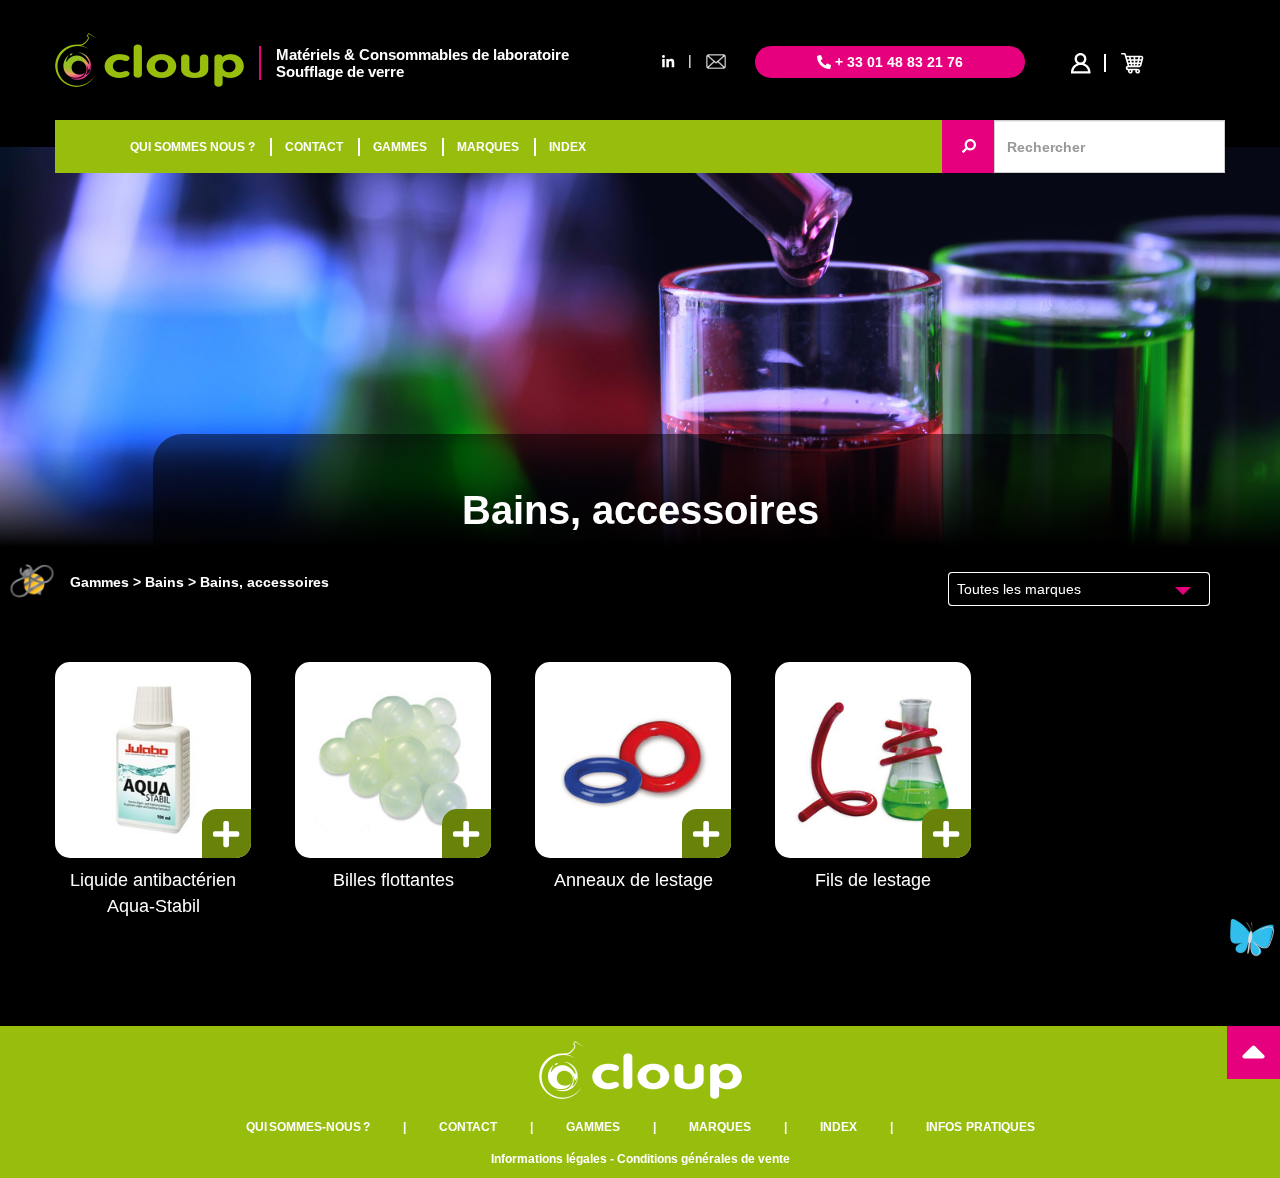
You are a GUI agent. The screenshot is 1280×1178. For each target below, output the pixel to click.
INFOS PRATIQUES (980, 1127)
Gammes (99, 582)
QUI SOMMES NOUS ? (192, 147)
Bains (164, 582)
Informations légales (549, 1159)
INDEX (567, 147)
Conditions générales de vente (703, 1159)
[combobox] (1079, 589)
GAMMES (400, 147)
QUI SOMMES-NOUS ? (308, 1127)
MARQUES (488, 147)
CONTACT (314, 147)
